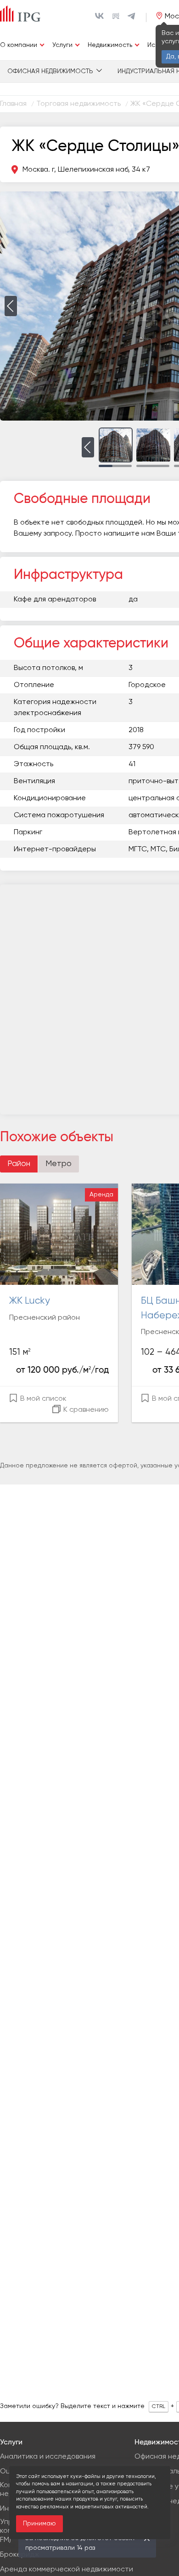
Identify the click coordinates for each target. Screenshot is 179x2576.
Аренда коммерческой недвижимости (67, 2570)
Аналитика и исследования (48, 2457)
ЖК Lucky (30, 1301)
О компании (19, 45)
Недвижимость (110, 45)
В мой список (42, 1399)
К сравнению (85, 1410)
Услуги (62, 45)
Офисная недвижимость (50, 71)
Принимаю (39, 2524)
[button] (11, 306)
